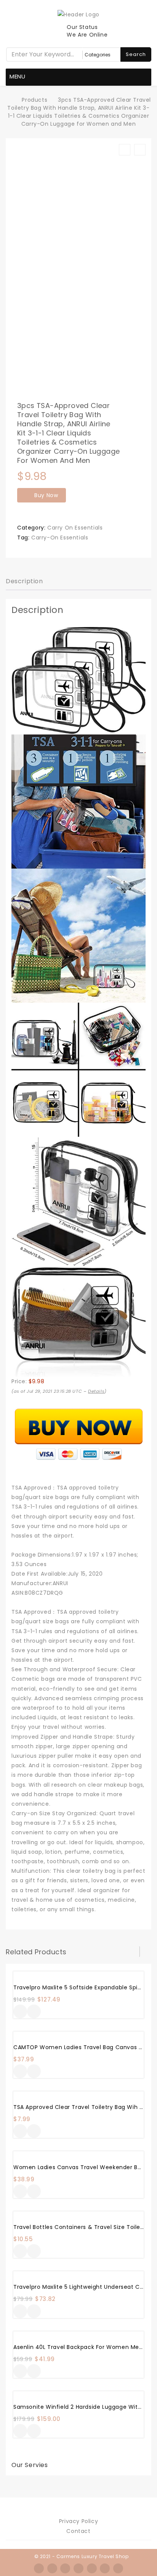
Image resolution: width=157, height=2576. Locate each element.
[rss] (65, 2568)
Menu (18, 76)
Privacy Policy (78, 2521)
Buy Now (46, 495)
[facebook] (39, 2568)
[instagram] (78, 2568)
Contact (78, 2531)
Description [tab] (24, 581)
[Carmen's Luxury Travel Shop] (10, 100)
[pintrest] (105, 2568)
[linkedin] (92, 2568)
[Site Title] (78, 14)
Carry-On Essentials (60, 538)
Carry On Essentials (75, 528)
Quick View (34, 2012)
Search (136, 54)
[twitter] (52, 2568)
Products (34, 100)
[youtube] (118, 2568)
